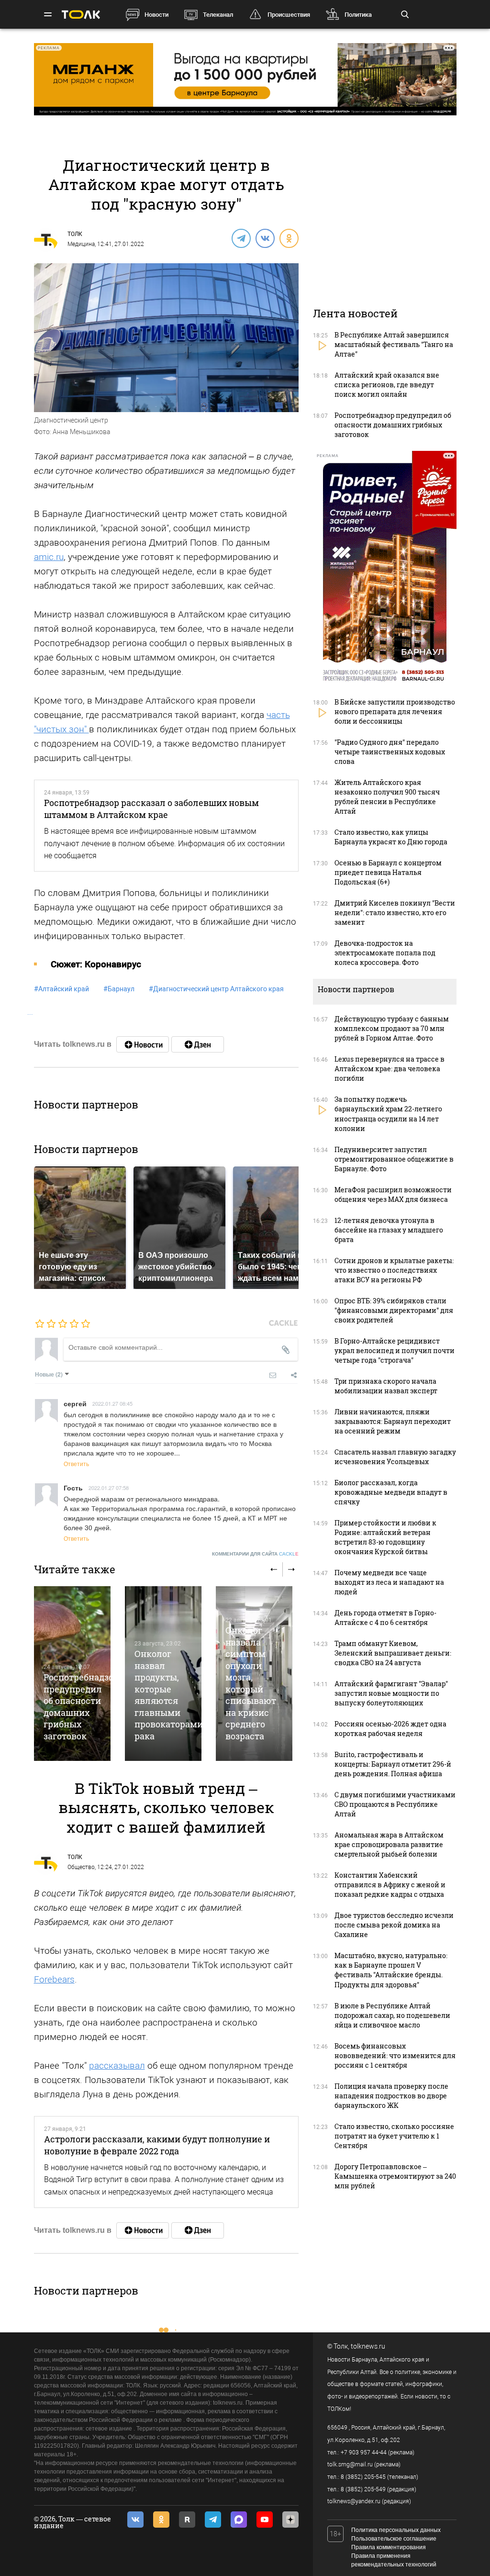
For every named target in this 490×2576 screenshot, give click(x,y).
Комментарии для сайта (255, 1554)
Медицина (81, 244)
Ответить (76, 1463)
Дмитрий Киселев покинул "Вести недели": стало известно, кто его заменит (395, 913)
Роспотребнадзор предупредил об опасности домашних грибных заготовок (81, 1706)
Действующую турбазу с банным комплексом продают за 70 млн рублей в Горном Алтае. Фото (392, 1028)
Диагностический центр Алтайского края (216, 989)
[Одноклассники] (289, 238)
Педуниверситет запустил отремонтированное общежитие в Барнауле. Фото (394, 1159)
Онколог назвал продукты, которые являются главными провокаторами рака (169, 1695)
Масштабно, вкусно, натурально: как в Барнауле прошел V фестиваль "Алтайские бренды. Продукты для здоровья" (391, 1970)
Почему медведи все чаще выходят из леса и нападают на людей (389, 1582)
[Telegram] (241, 238)
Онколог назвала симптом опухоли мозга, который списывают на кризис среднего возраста (251, 1683)
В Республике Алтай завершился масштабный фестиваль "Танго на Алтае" (394, 344)
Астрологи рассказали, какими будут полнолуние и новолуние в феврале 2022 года (157, 2145)
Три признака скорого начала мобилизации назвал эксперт (386, 1386)
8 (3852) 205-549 (363, 2489)
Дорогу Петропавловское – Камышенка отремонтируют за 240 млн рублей (395, 2176)
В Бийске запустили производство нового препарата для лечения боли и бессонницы (395, 711)
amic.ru (49, 557)
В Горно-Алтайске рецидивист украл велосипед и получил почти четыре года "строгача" (395, 1350)
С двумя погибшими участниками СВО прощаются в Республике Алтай (395, 1804)
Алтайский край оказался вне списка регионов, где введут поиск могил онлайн (387, 385)
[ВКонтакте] (265, 238)
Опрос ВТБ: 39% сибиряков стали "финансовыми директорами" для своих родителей (394, 1310)
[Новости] (143, 1044)
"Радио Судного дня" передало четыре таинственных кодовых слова (390, 752)
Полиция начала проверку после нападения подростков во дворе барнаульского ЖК (391, 2096)
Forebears (54, 1979)
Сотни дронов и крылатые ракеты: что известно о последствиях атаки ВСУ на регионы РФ (394, 1270)
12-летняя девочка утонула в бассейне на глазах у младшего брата (389, 1230)
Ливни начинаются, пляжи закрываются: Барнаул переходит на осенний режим (393, 1421)
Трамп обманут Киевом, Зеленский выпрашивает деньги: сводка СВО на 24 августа (393, 1653)
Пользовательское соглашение (394, 2539)
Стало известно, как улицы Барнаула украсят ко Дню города (391, 837)
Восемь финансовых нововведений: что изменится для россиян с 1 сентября (395, 2055)
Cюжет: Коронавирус (96, 964)
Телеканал (218, 15)
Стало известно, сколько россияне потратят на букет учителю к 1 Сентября (394, 2136)
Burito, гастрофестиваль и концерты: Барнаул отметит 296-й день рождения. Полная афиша (393, 1764)
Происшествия (289, 15)
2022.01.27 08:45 (112, 1403)
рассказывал (117, 2066)
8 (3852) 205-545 (363, 2477)
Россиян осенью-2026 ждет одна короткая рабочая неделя (390, 1729)
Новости (156, 15)
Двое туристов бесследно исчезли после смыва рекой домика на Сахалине (394, 1925)
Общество (81, 1867)
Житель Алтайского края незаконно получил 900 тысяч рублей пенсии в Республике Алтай (387, 797)
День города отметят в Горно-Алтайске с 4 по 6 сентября (385, 1618)
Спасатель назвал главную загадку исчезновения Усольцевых (395, 1457)
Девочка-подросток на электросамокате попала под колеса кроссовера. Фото (385, 953)
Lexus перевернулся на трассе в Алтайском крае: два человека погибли (390, 1069)
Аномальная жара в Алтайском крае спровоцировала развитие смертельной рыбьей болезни (389, 1844)
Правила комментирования (389, 2547)
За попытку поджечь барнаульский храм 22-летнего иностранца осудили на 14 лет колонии (388, 1114)
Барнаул (119, 989)
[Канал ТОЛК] (198, 1044)
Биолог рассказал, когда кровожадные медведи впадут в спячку (391, 1492)
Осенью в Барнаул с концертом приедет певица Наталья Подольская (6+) (388, 872)
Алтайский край (61, 989)
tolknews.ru (368, 2346)
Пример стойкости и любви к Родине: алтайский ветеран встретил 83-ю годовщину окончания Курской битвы (385, 1537)
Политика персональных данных (396, 2530)
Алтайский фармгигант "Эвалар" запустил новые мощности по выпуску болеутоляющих (391, 1693)
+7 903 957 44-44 (364, 2453)
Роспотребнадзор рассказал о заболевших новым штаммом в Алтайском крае (151, 808)
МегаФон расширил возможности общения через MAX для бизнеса (393, 1194)
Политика (358, 15)
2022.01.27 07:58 (109, 1488)
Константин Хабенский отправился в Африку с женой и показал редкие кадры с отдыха (390, 1885)
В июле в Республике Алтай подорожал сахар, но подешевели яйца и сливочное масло (392, 2015)
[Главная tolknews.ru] (81, 15)
